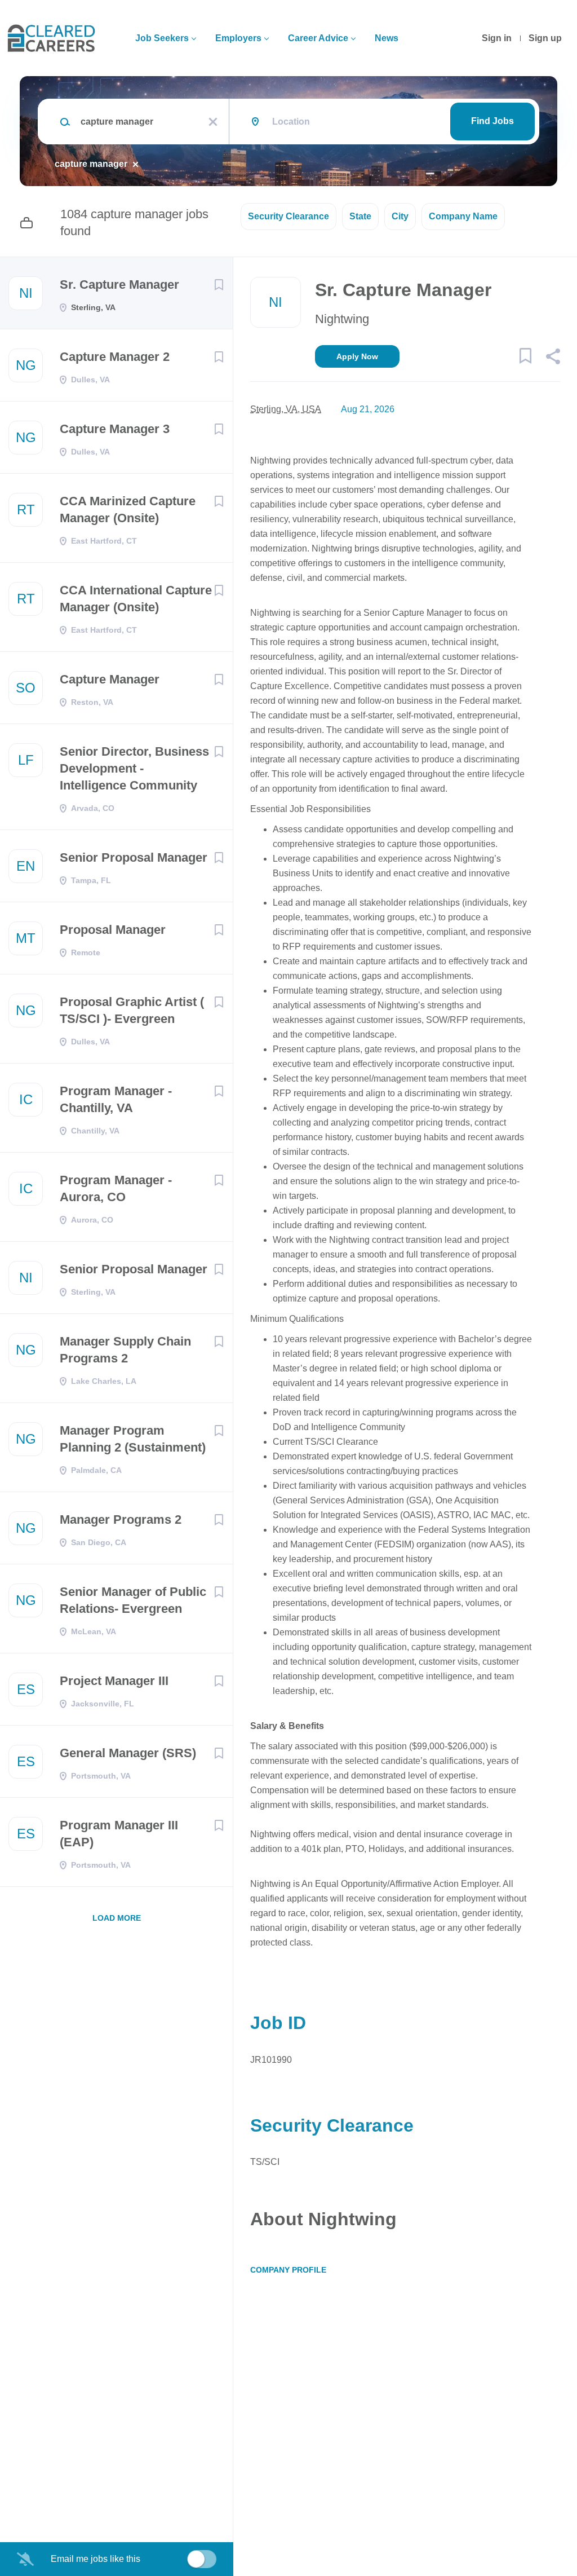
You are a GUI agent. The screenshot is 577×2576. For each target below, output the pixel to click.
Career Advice (318, 38)
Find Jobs (492, 121)
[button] (552, 358)
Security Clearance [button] (288, 216)
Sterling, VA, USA (286, 409)
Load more (117, 1918)
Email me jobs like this (96, 2559)
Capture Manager (110, 679)
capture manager (91, 164)
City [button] (400, 216)
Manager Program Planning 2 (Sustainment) (133, 1439)
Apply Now (357, 356)
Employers (238, 38)
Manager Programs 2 (121, 1519)
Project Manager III (114, 1681)
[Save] (219, 285)
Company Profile (288, 2270)
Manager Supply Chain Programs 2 (125, 1350)
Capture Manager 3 (115, 429)
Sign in (497, 38)
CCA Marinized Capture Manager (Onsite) (128, 510)
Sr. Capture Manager (119, 284)
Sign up (545, 38)
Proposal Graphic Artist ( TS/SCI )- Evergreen (132, 1010)
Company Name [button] (463, 216)
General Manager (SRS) (128, 1753)
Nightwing (342, 319)
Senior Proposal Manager (134, 857)
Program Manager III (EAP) (119, 1834)
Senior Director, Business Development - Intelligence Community (134, 768)
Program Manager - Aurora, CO (116, 1188)
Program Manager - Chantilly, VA (116, 1099)
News (387, 38)
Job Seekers (162, 38)
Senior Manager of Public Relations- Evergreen (133, 1600)
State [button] (360, 216)
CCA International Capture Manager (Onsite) (136, 599)
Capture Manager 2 (115, 357)
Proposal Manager (113, 930)
